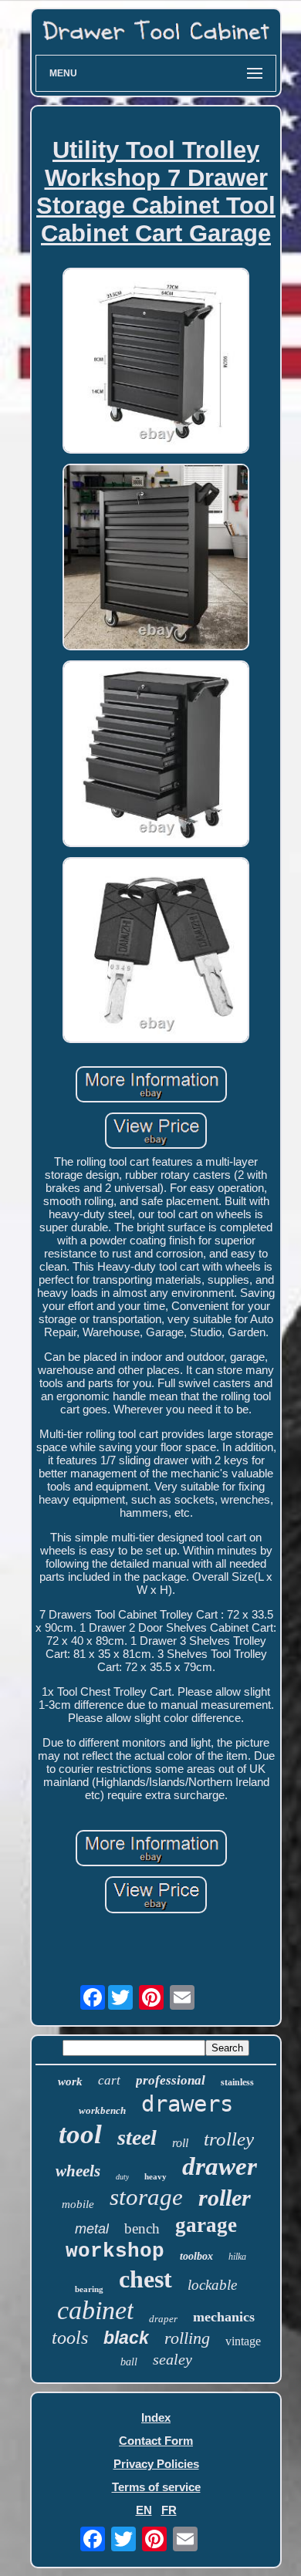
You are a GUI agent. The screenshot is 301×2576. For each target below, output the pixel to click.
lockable (212, 2285)
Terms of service (156, 2487)
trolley (229, 2139)
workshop (115, 2251)
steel (137, 2137)
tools (70, 2338)
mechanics (224, 2317)
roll (180, 2143)
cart (109, 2080)
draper (163, 2319)
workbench (102, 2110)
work (70, 2081)
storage (146, 2197)
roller (225, 2198)
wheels (78, 2171)
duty (122, 2177)
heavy (156, 2176)
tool (80, 2134)
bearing (89, 2289)
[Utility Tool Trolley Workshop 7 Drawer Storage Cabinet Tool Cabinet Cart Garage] (156, 362)
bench (142, 2228)
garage (206, 2225)
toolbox (196, 2256)
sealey (172, 2359)
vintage (243, 2341)
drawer (220, 2166)
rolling (187, 2338)
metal (92, 2229)
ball (129, 2362)
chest (145, 2279)
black (126, 2338)
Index (156, 2417)
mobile (78, 2204)
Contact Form (156, 2441)
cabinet (95, 2310)
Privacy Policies (156, 2464)
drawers (187, 2104)
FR (169, 2510)
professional (171, 2080)
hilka (237, 2257)
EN (144, 2510)
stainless (237, 2082)
